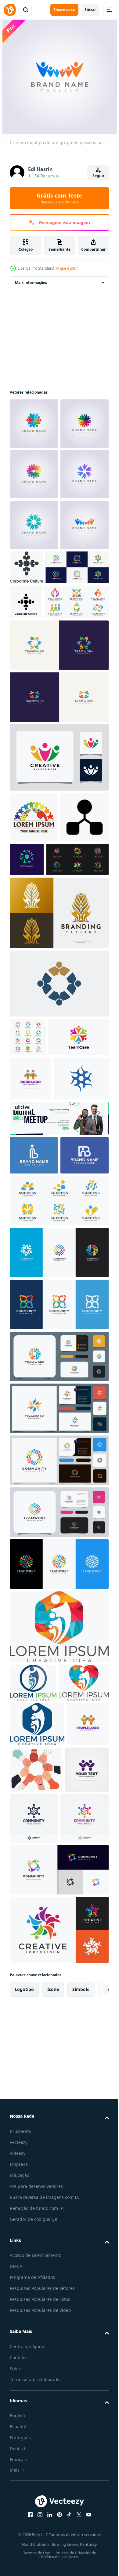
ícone (53, 2437)
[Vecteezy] (10, 10)
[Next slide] (95, 2437)
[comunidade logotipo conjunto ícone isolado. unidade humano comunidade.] (41, 719)
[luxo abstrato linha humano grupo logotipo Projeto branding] (58, 1150)
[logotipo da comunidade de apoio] (31, 1355)
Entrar (90, 10)
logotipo (24, 2437)
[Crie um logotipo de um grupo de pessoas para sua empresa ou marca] (34, 677)
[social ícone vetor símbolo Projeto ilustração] (34, 1055)
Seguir (98, 176)
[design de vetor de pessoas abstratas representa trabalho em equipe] (28, 1275)
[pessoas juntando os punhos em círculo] (80, 2167)
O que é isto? (67, 268)
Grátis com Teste (60, 198)
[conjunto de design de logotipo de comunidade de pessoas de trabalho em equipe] (41, 1097)
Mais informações (31, 283)
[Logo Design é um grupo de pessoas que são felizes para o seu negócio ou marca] (34, 424)
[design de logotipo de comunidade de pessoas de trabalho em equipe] (58, 1767)
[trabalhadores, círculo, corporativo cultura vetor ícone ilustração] (26, 754)
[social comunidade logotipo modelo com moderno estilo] (37, 1399)
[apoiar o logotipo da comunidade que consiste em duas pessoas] (31, 2166)
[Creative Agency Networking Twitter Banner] (58, 1439)
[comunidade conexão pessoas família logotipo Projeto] (40, 1313)
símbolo (81, 2437)
